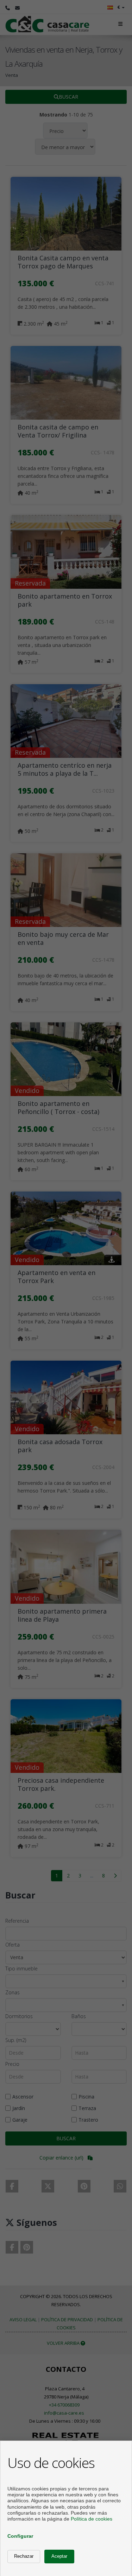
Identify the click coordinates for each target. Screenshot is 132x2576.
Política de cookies (92, 2519)
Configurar (20, 2536)
